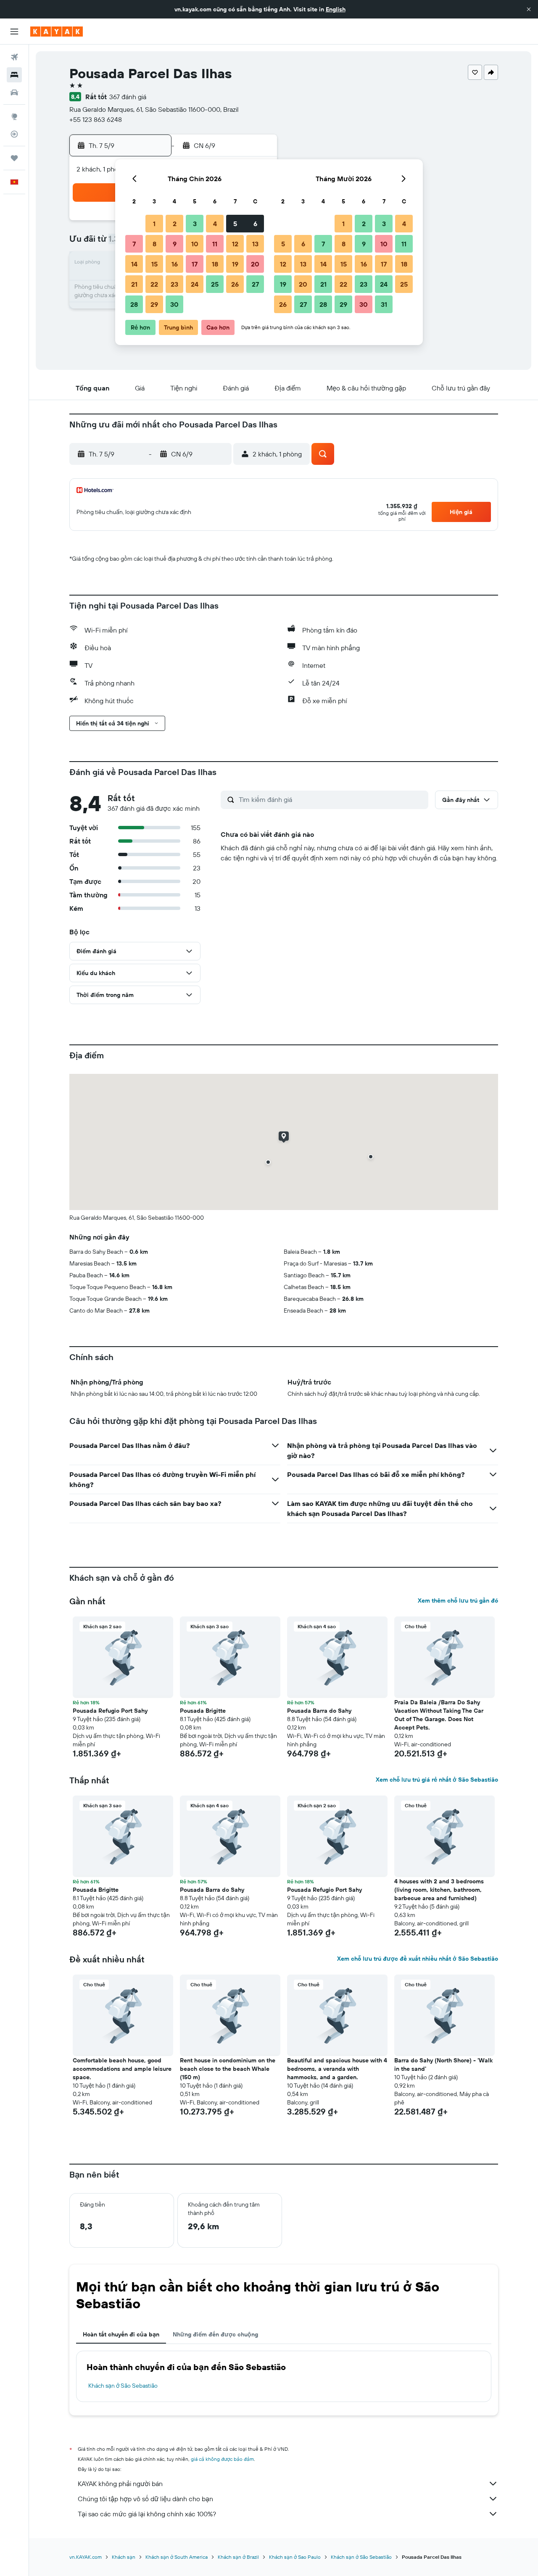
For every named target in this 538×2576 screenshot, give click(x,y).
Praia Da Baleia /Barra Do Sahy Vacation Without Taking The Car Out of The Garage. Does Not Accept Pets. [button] (439, 1715)
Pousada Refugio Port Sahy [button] (110, 1711)
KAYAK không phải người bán (120, 2484)
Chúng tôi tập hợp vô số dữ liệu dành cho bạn (145, 2499)
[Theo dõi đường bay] (14, 134)
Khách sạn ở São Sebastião (123, 2386)
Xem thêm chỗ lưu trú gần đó (458, 1600)
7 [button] (134, 244)
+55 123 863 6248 (96, 119)
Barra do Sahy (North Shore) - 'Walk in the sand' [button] (443, 2064)
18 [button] (215, 264)
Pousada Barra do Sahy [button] (319, 1711)
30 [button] (174, 304)
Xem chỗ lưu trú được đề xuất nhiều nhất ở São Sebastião (418, 1959)
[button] (529, 9)
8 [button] (154, 244)
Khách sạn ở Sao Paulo (295, 2557)
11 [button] (215, 244)
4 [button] (215, 224)
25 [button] (215, 284)
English (336, 9)
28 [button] (134, 304)
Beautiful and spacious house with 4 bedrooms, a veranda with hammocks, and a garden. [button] (337, 2069)
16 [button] (175, 264)
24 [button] (195, 284)
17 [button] (195, 264)
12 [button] (235, 244)
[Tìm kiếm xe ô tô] (14, 92)
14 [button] (134, 264)
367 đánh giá (128, 97)
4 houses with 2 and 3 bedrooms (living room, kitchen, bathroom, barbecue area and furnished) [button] (439, 1890)
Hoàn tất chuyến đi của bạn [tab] (121, 2334)
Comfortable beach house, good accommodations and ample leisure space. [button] (122, 2069)
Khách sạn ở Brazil (238, 2557)
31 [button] (384, 304)
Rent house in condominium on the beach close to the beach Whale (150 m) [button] (228, 2069)
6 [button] (255, 224)
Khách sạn (124, 2557)
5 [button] (235, 224)
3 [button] (195, 224)
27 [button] (255, 284)
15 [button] (154, 264)
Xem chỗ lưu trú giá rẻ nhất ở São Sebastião (437, 1780)
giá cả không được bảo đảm (222, 2459)
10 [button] (195, 244)
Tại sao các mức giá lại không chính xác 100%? (147, 2514)
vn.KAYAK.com (86, 2557)
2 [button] (175, 224)
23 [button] (174, 284)
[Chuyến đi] (14, 158)
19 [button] (235, 264)
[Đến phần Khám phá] (14, 116)
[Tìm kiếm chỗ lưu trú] (14, 75)
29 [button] (154, 304)
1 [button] (154, 224)
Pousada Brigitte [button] (203, 1711)
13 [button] (255, 244)
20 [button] (255, 264)
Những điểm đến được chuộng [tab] (215, 2334)
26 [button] (235, 284)
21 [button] (134, 284)
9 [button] (175, 244)
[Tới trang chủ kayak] (57, 32)
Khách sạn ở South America (177, 2557)
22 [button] (154, 284)
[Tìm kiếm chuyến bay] (14, 57)
